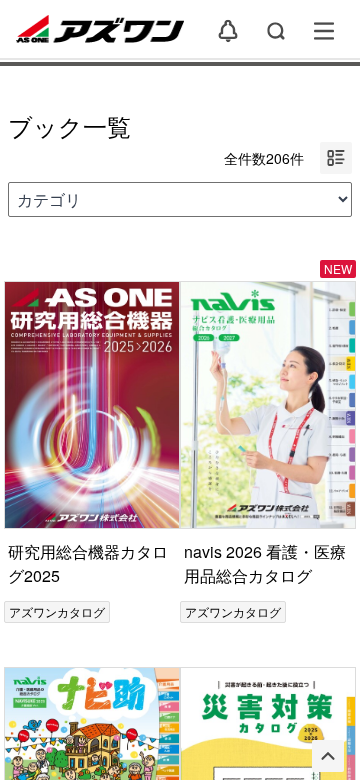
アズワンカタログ (57, 611)
